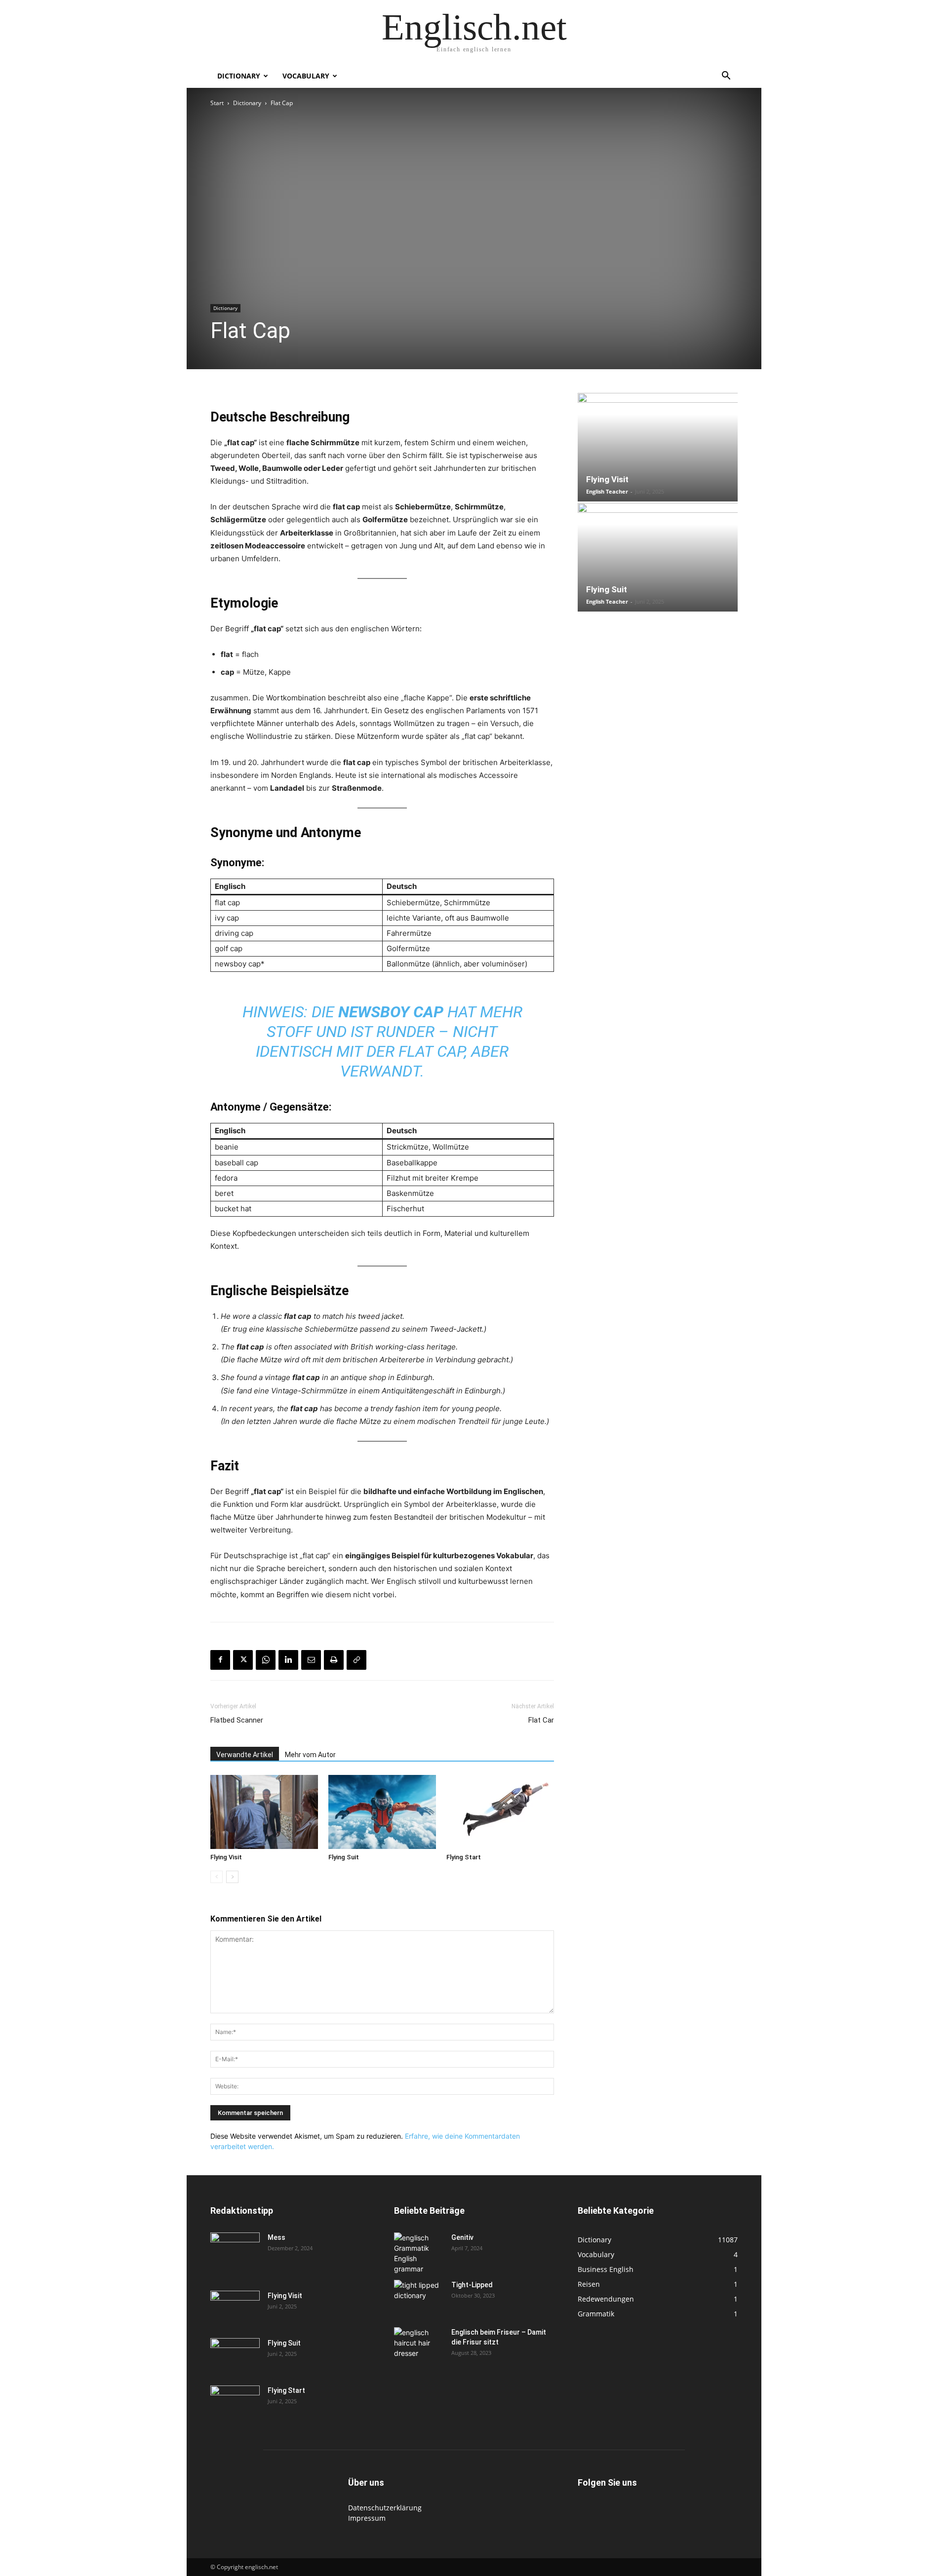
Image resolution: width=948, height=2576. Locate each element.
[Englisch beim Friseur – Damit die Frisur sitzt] (419, 2344)
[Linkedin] (288, 1660)
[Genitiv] (419, 2253)
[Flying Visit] (264, 1812)
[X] (243, 1660)
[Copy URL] (356, 1660)
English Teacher (607, 491)
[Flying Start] (500, 1812)
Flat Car (541, 1720)
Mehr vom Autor (310, 1755)
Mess (276, 2237)
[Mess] (235, 2250)
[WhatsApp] (266, 1660)
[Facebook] (220, 1660)
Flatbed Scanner (237, 1720)
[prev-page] (217, 1877)
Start (217, 103)
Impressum (367, 2518)
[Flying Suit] (382, 1812)
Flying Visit (226, 1857)
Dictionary (239, 76)
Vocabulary (306, 76)
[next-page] (232, 1877)
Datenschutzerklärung (385, 2508)
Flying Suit (344, 1857)
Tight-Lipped (472, 2285)
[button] (726, 77)
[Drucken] (334, 1660)
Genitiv (462, 2237)
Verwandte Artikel (245, 1755)
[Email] (311, 1660)
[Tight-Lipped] (419, 2296)
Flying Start (464, 1857)
